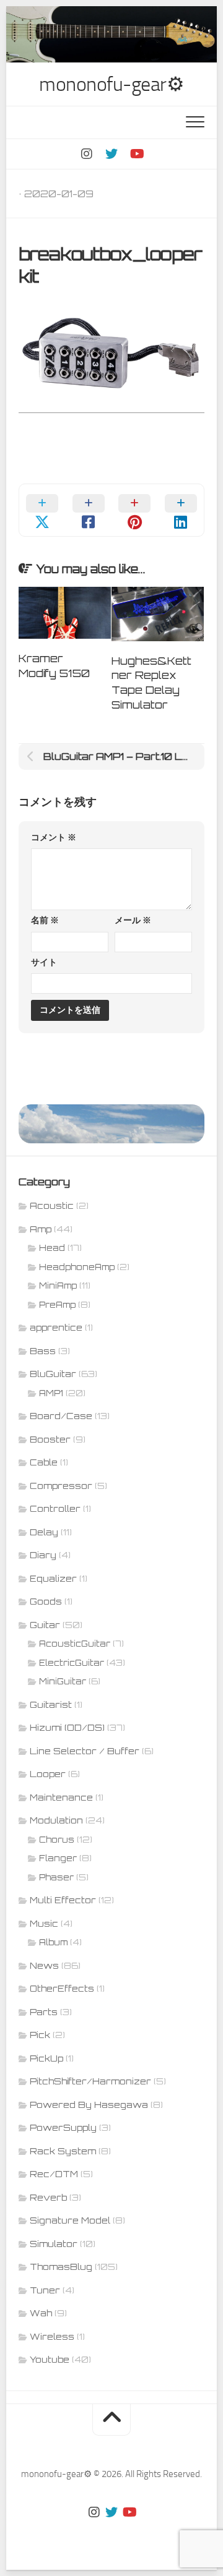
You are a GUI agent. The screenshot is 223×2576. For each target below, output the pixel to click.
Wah (41, 2313)
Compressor (61, 1486)
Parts (44, 2012)
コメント (54, 838)
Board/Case (61, 1416)
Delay (44, 1532)
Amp (41, 1229)
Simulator (54, 2244)
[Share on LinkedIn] (181, 510)
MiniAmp (58, 1286)
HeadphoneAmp (77, 1267)
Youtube (50, 2359)
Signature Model (70, 2220)
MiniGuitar (63, 1681)
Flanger (58, 1858)
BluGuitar (53, 1374)
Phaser (56, 1877)
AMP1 (51, 1393)
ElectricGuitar (72, 1663)
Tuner (45, 2290)
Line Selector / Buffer (85, 1751)
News (44, 1965)
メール (133, 920)
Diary (43, 1555)
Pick (40, 2035)
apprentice (56, 1327)
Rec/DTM (54, 2174)
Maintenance (61, 1797)
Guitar (45, 1625)
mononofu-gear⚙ (111, 84)
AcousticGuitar (75, 1644)
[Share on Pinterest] (135, 510)
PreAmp (57, 1305)
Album (53, 1942)
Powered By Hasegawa (89, 2105)
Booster (50, 1439)
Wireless (52, 2336)
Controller (55, 1508)
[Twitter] (111, 154)
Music (44, 1923)
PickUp (46, 2058)
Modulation (56, 1820)
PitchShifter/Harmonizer (90, 2081)
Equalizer (53, 1578)
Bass (43, 1351)
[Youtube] (136, 154)
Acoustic (52, 1205)
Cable (44, 1462)
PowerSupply (63, 2127)
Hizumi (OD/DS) (67, 1727)
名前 (45, 920)
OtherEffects (62, 1988)
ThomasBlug (61, 2267)
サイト (44, 962)
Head (52, 1248)
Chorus (57, 1840)
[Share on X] (42, 510)
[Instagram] (87, 154)
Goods (46, 1601)
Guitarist (51, 1704)
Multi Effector (63, 1900)
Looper (48, 1774)
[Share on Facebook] (89, 510)
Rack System (63, 2151)
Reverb (48, 2197)
